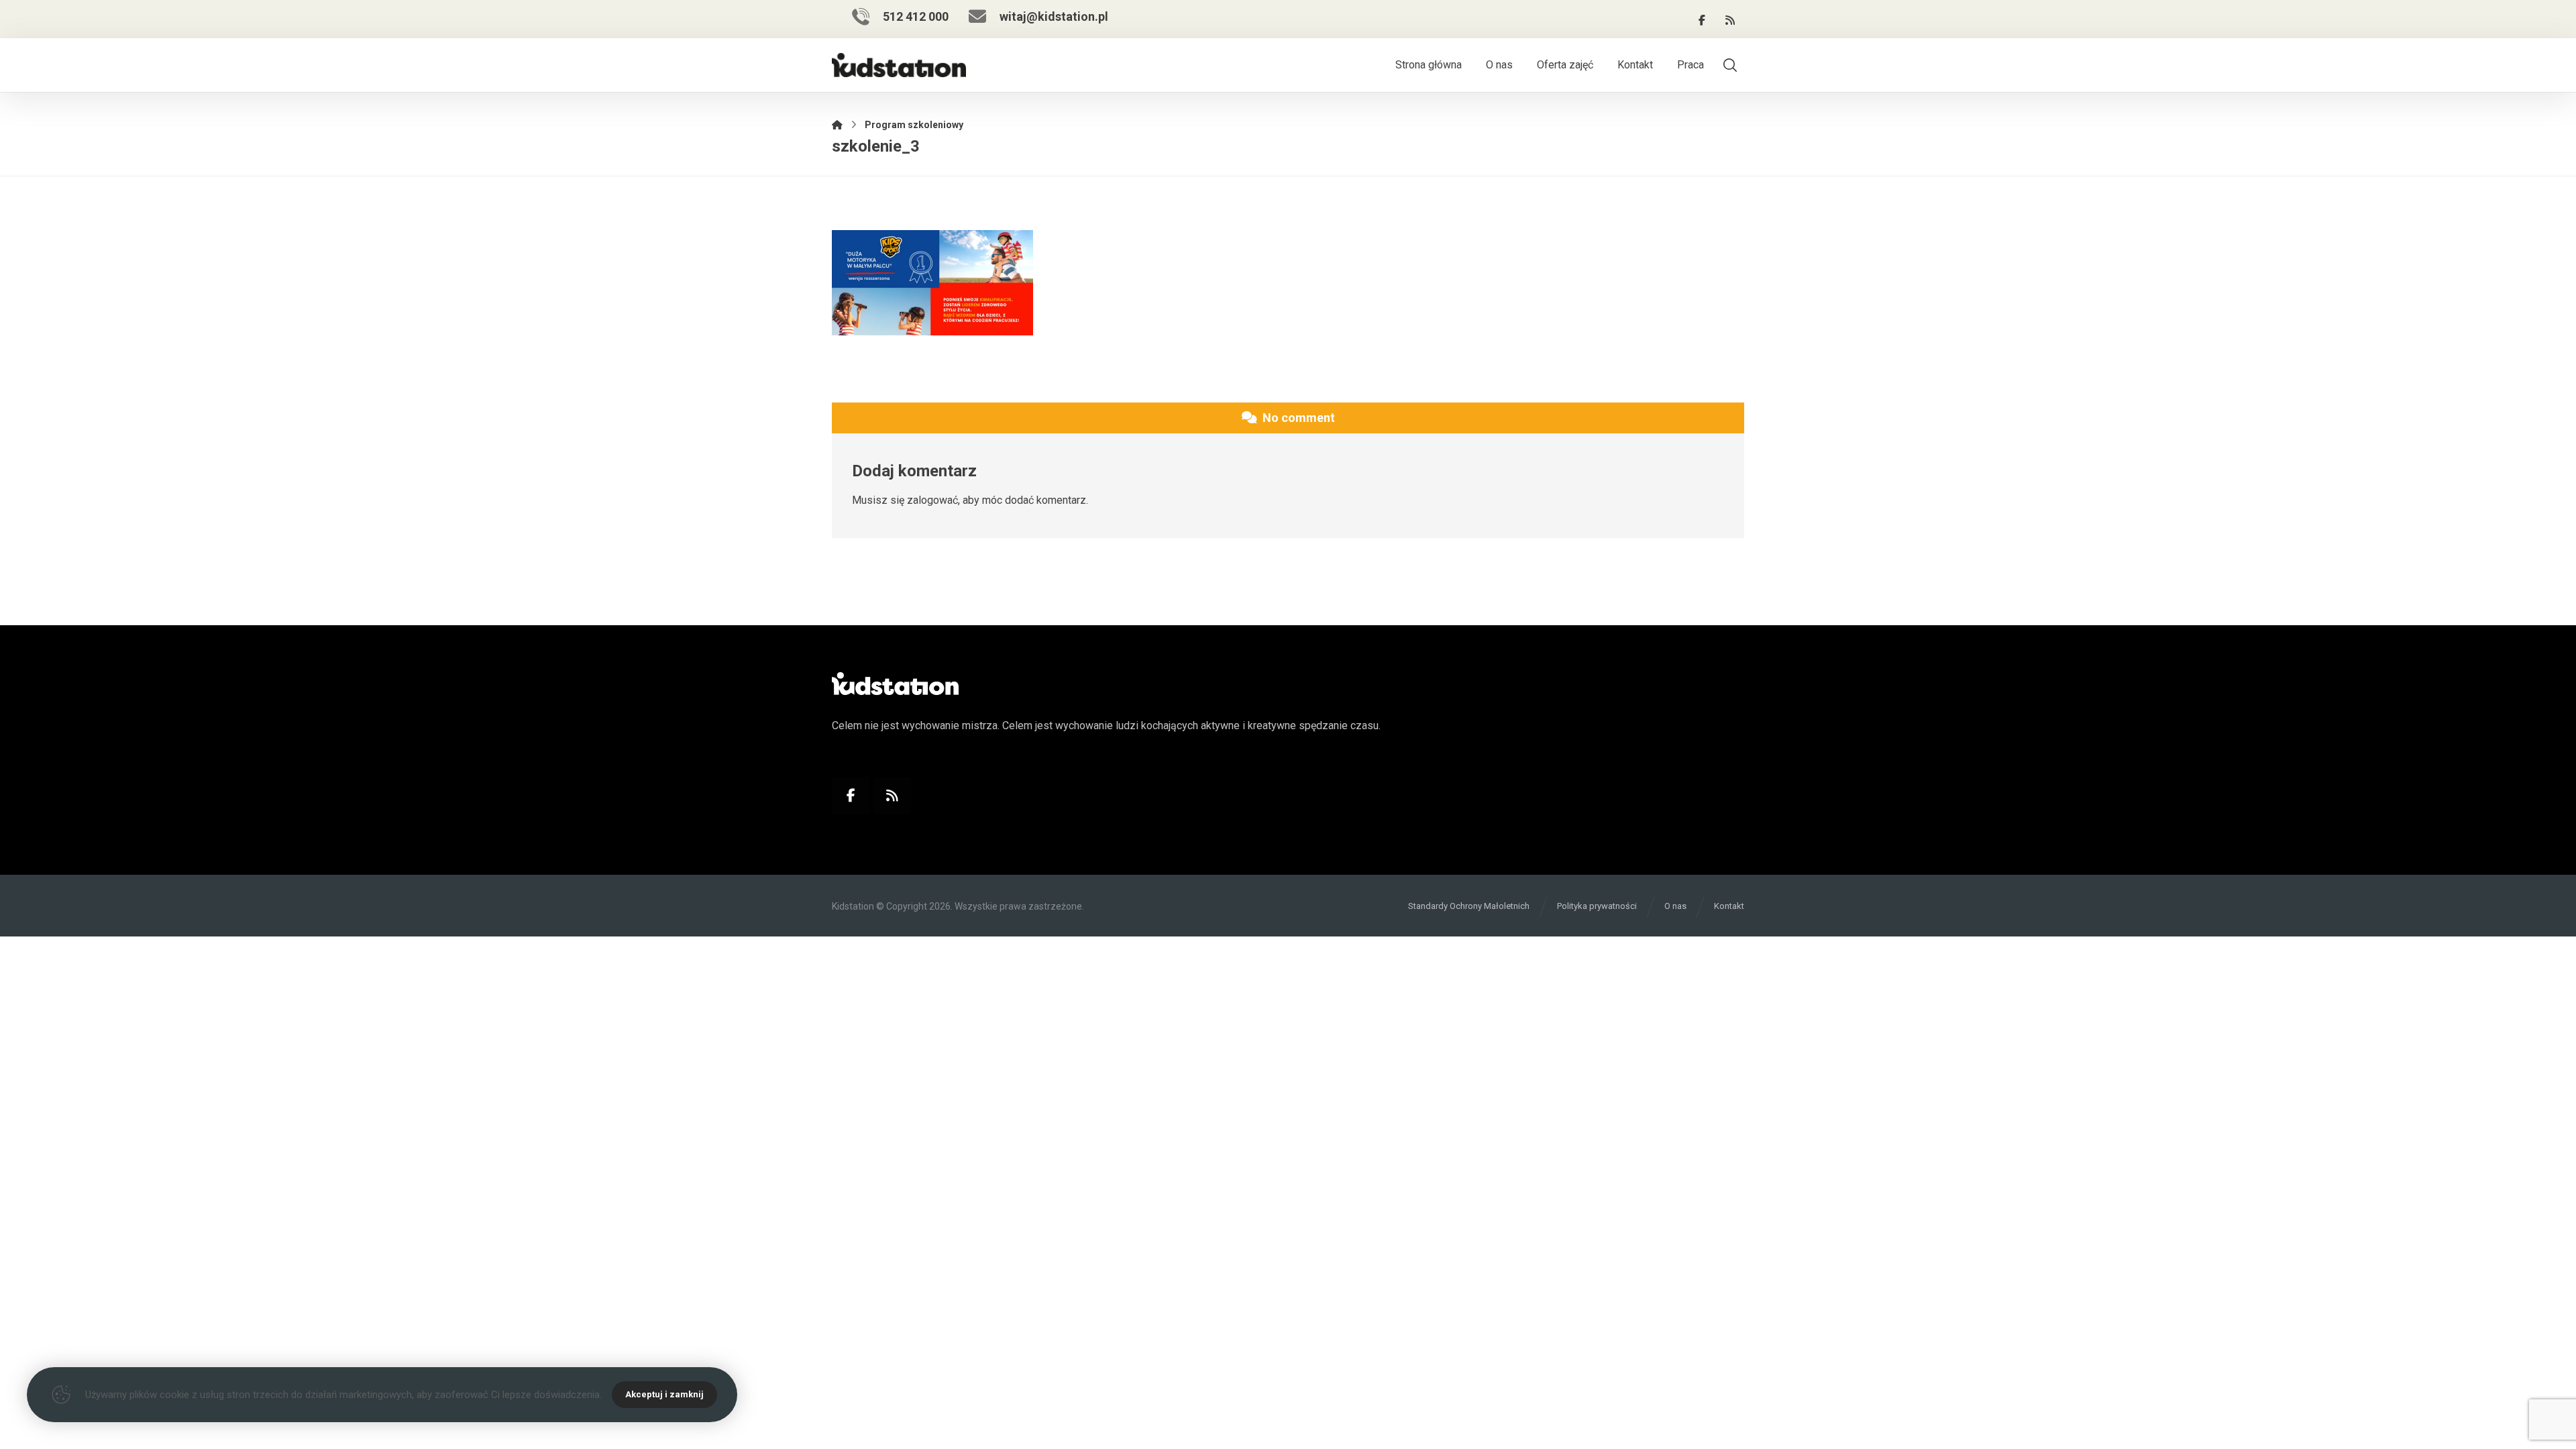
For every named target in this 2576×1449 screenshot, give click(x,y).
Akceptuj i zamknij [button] (664, 1394)
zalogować (932, 500)
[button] (1702, 20)
